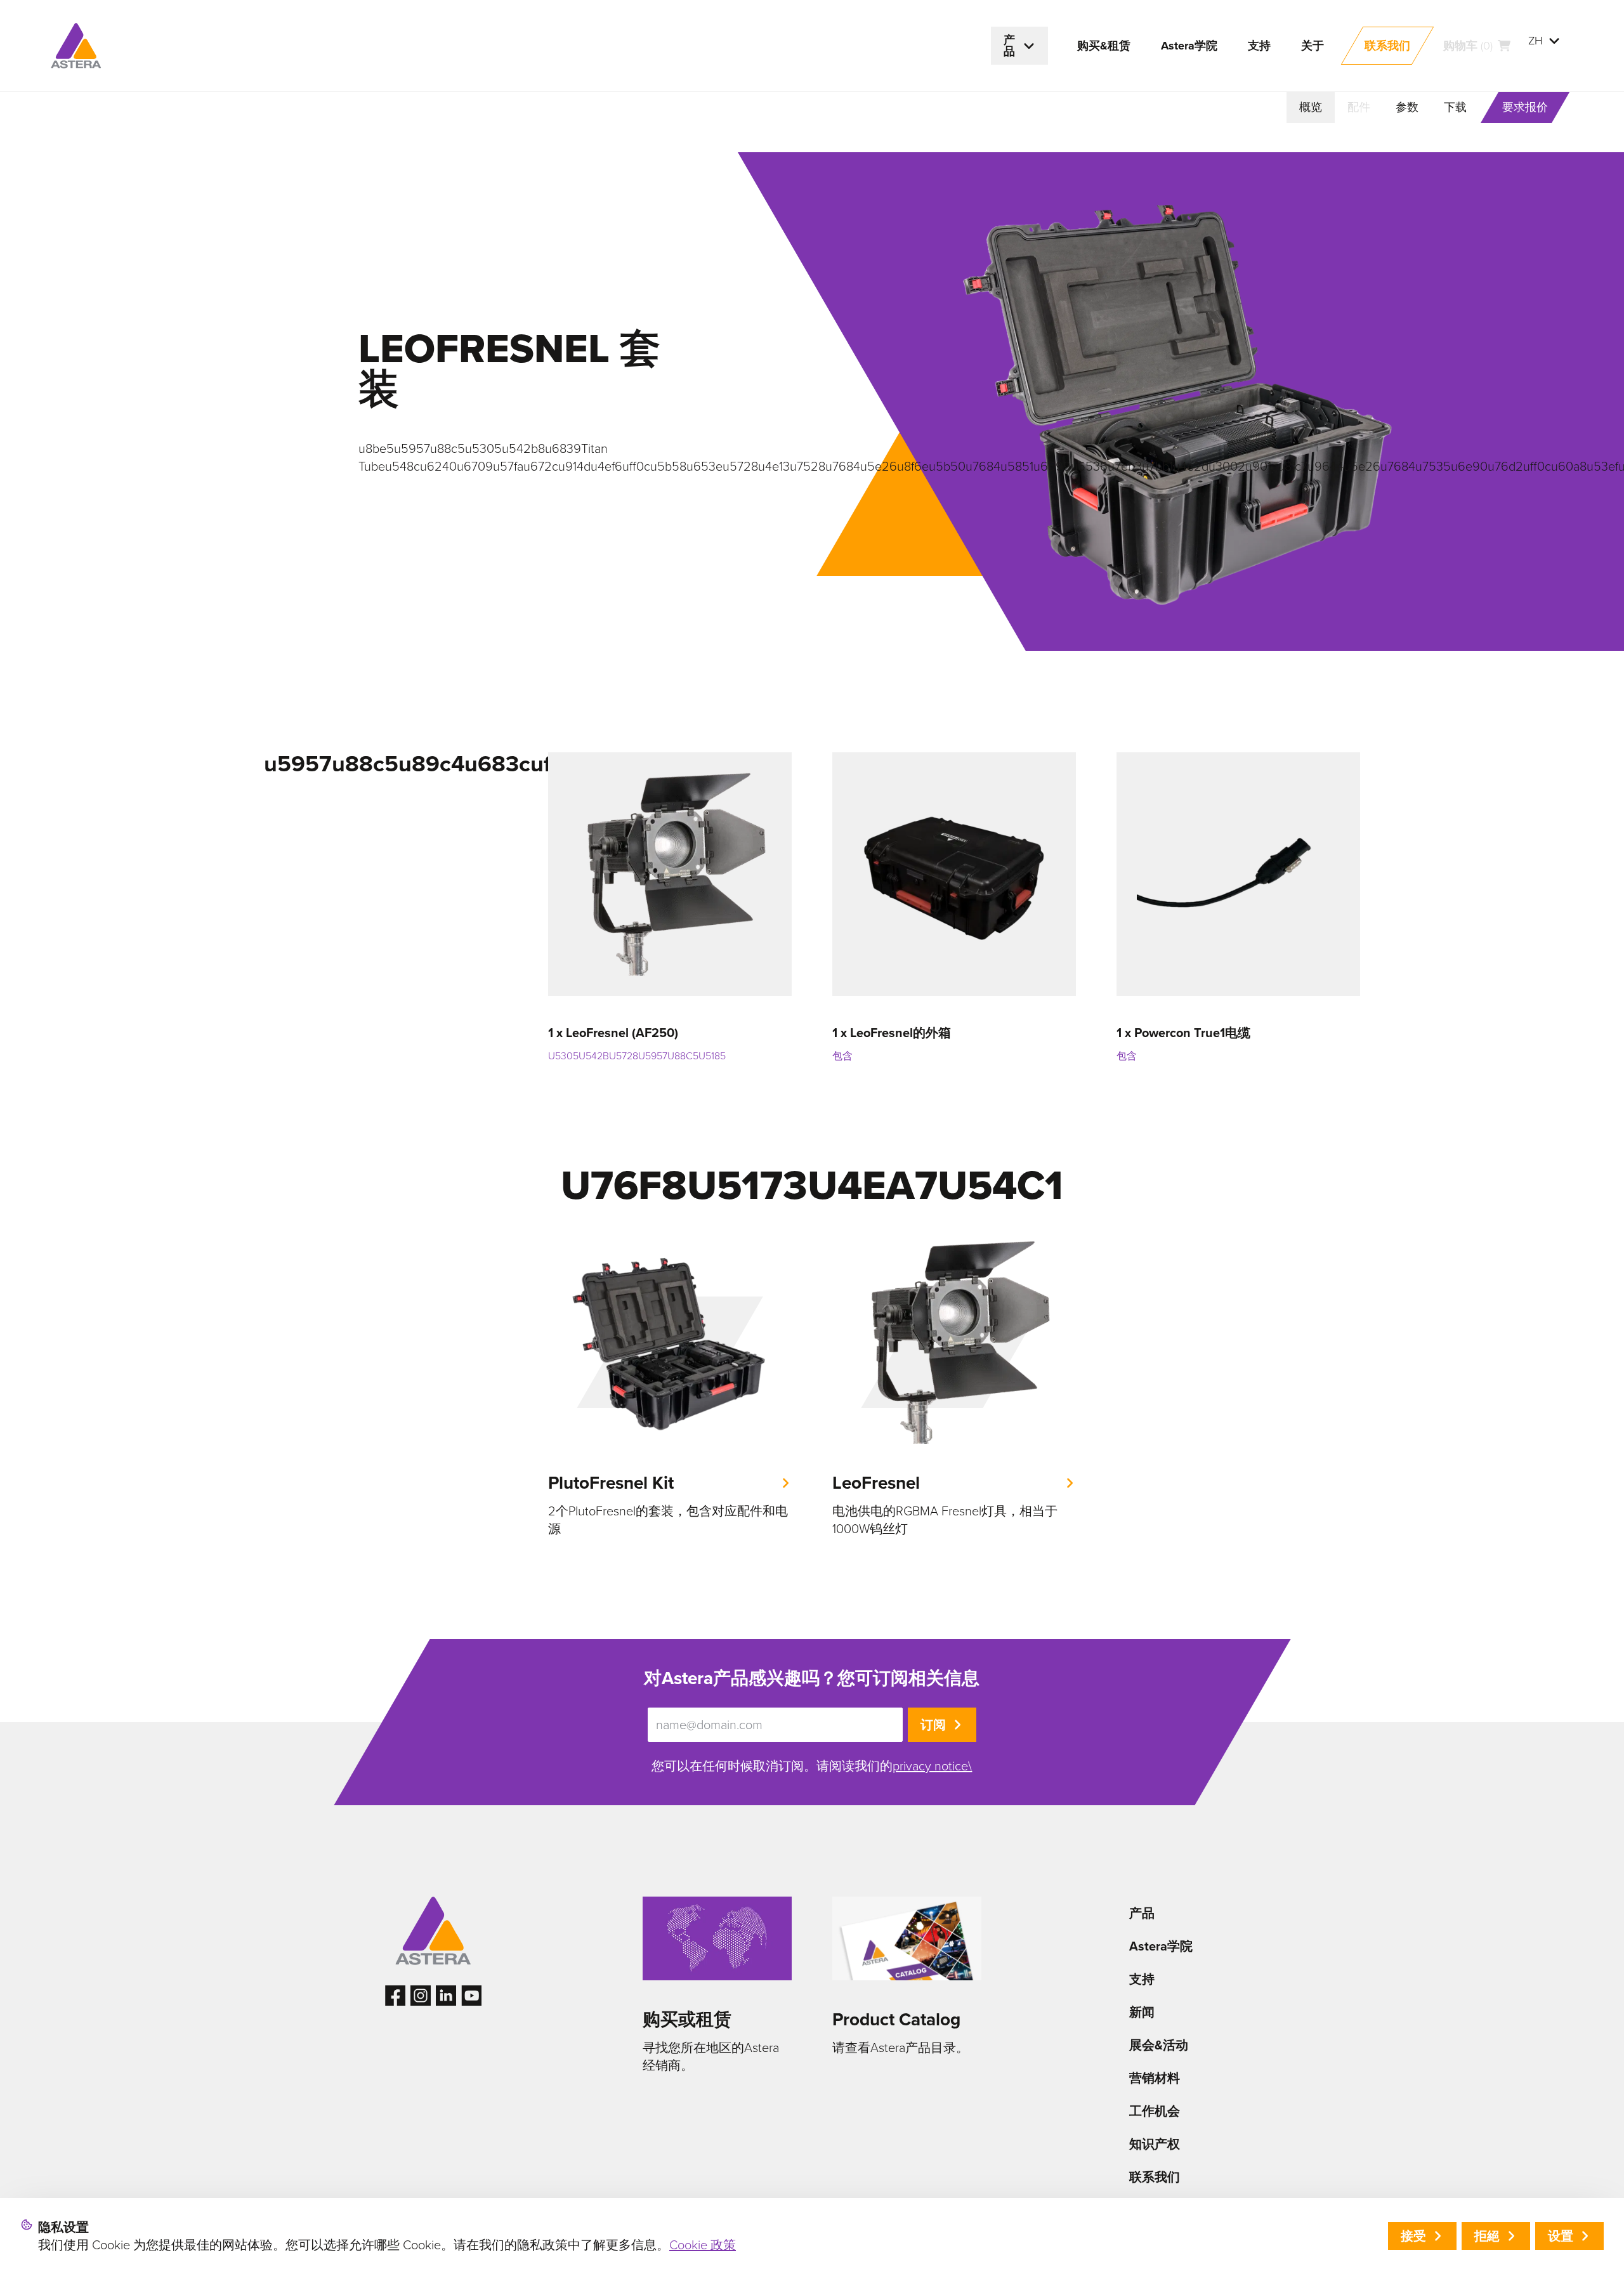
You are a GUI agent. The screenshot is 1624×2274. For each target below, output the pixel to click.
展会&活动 (1159, 2045)
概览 (1311, 107)
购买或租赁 (687, 2019)
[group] (670, 1389)
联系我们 (1155, 2177)
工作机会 (1155, 2111)
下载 (1455, 107)
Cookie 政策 (703, 2245)
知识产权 (1155, 2144)
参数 (1407, 107)
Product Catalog (896, 2019)
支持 (1142, 1979)
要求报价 (1525, 107)
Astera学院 (1161, 1946)
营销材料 (1155, 2078)
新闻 (1142, 2012)
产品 (1142, 1913)
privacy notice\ (932, 1766)
